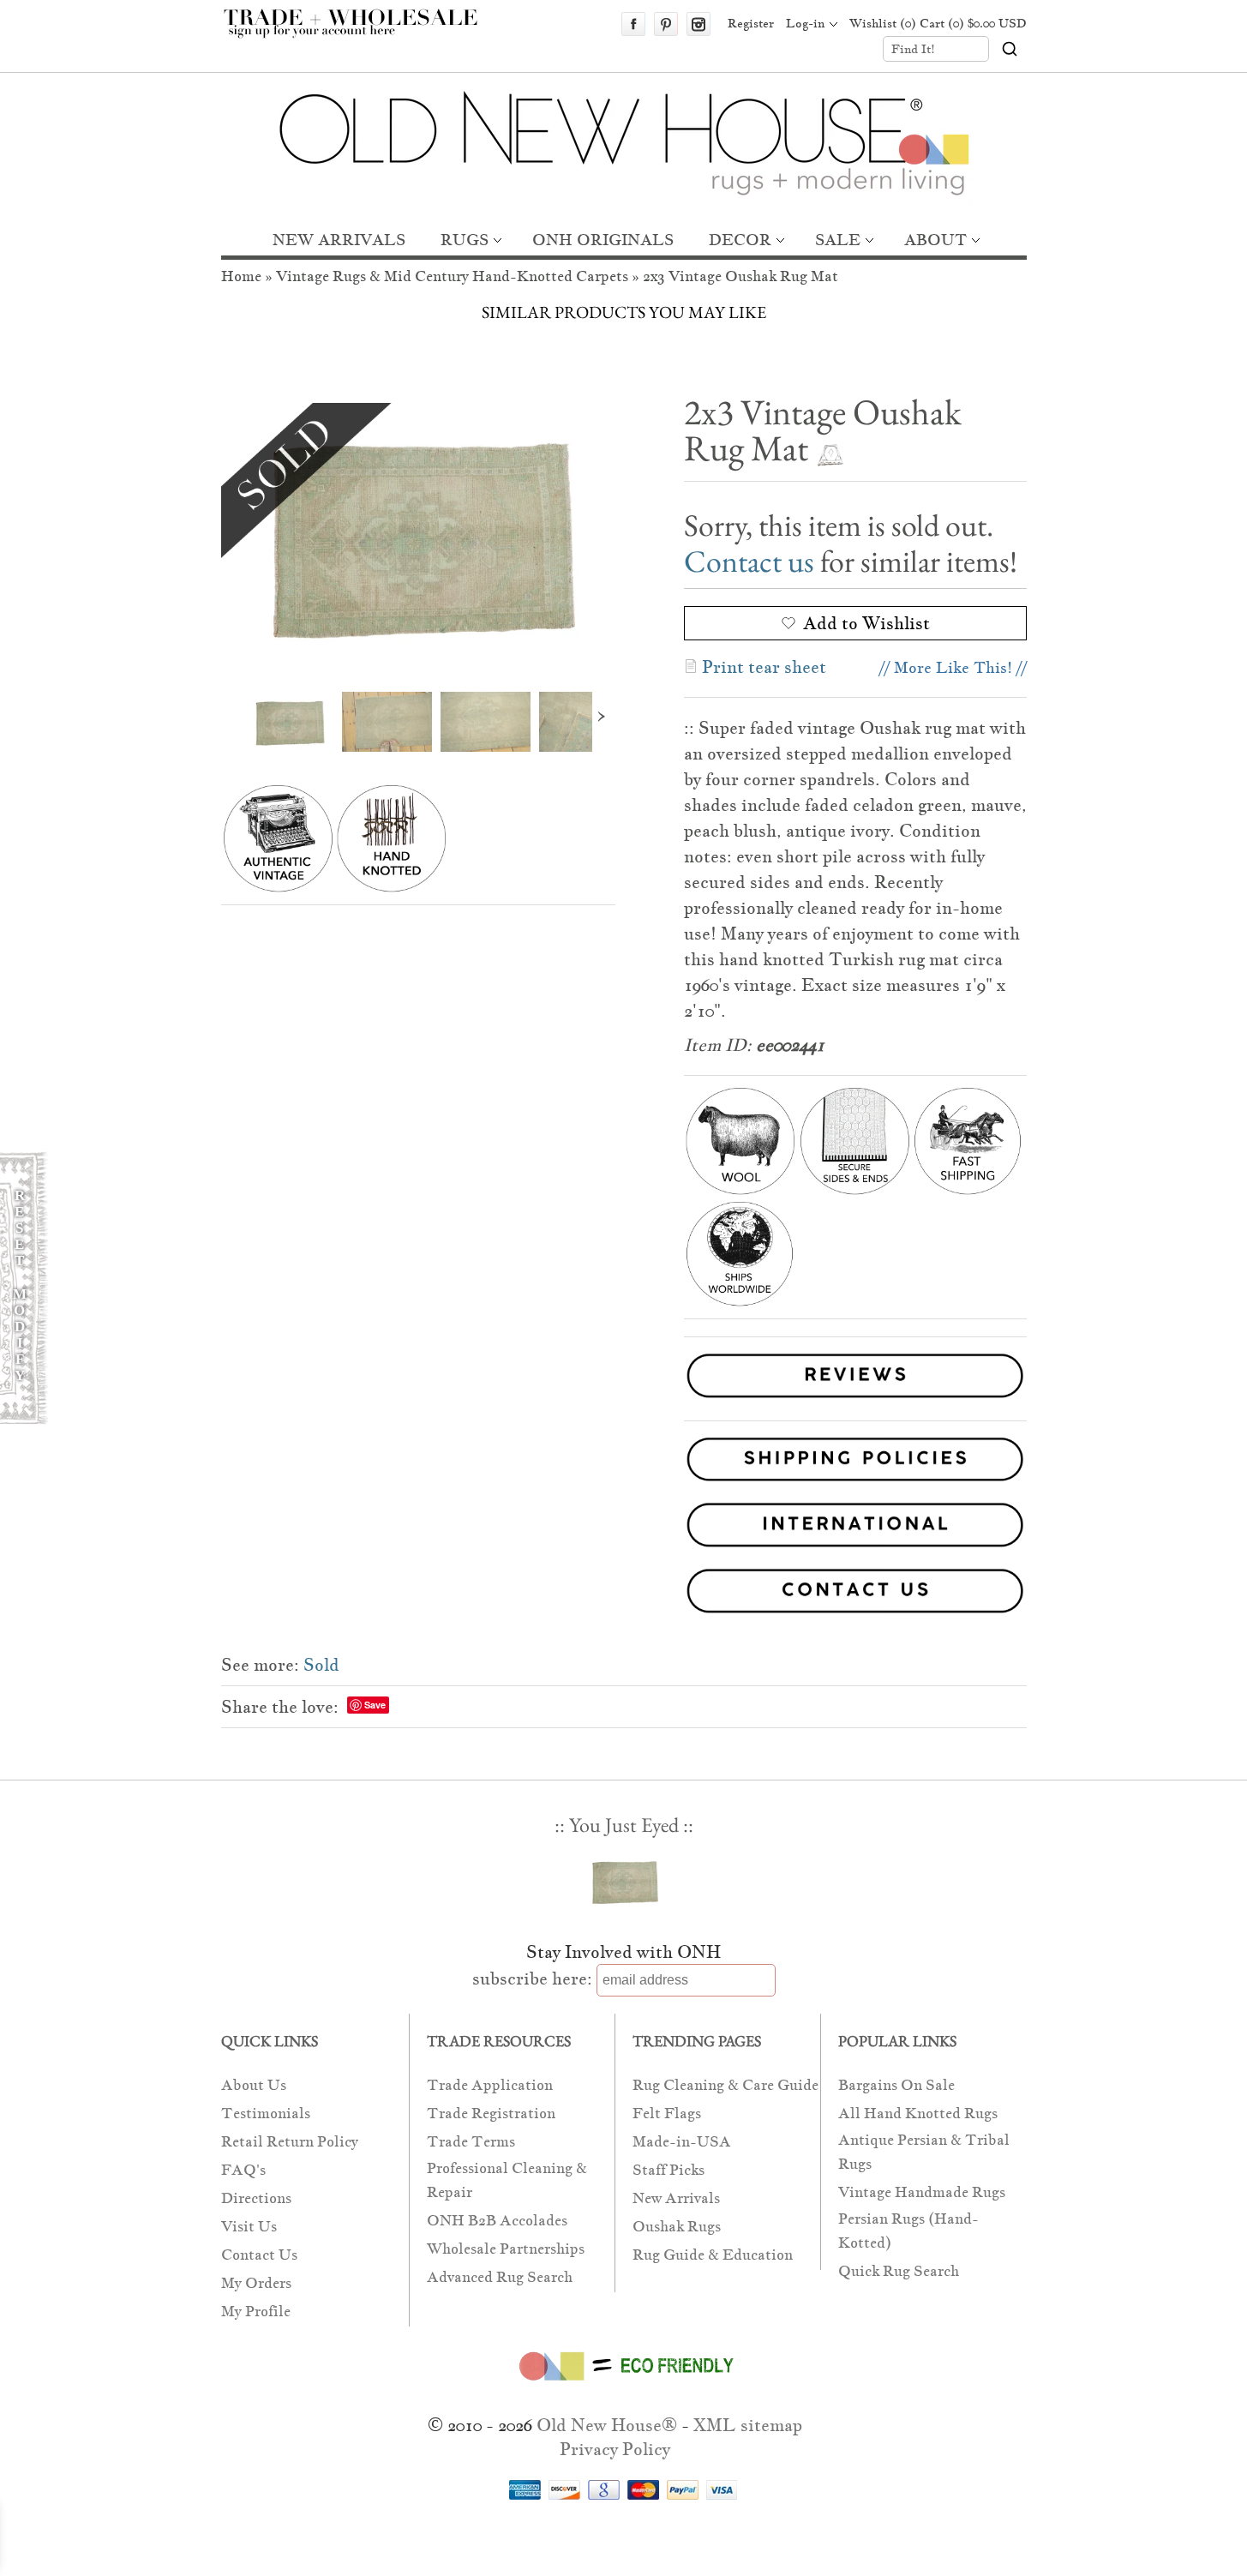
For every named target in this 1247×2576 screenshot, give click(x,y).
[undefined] (418, 534)
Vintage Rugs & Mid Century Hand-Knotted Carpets (452, 276)
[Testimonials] (855, 1400)
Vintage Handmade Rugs (922, 2192)
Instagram (698, 24)
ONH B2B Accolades (497, 2221)
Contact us (749, 561)
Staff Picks (668, 2170)
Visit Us (249, 2227)
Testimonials (266, 2114)
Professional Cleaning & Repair (507, 2180)
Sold (321, 1665)
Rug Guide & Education (713, 2255)
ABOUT (935, 240)
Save (375, 1705)
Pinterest (666, 24)
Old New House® (607, 2425)
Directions (256, 2198)
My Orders (256, 2283)
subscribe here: (532, 1979)
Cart (973, 23)
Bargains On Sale (896, 2085)
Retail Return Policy (290, 2142)
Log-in (805, 23)
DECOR (740, 240)
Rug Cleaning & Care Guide (725, 2085)
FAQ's (243, 2170)
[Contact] (624, 1594)
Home (241, 276)
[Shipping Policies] (624, 1463)
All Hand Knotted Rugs (918, 2114)
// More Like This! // (953, 667)
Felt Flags (667, 2114)
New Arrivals (676, 2198)
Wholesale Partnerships (506, 2249)
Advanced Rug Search (500, 2277)
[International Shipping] (624, 1528)
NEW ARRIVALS (339, 240)
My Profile (256, 2312)
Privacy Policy (615, 2449)
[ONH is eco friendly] (623, 2384)
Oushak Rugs (677, 2227)
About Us (254, 2085)
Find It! (913, 49)
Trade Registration (491, 2114)
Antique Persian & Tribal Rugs (924, 2152)
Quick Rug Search (899, 2271)
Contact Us (259, 2255)
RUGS (465, 240)
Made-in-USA (682, 2142)
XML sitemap (748, 2425)
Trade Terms (471, 2142)
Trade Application (490, 2085)
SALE (838, 240)
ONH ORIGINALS (603, 240)
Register (751, 23)
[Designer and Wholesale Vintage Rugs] (360, 33)
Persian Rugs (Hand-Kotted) (908, 2231)
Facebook (633, 24)
